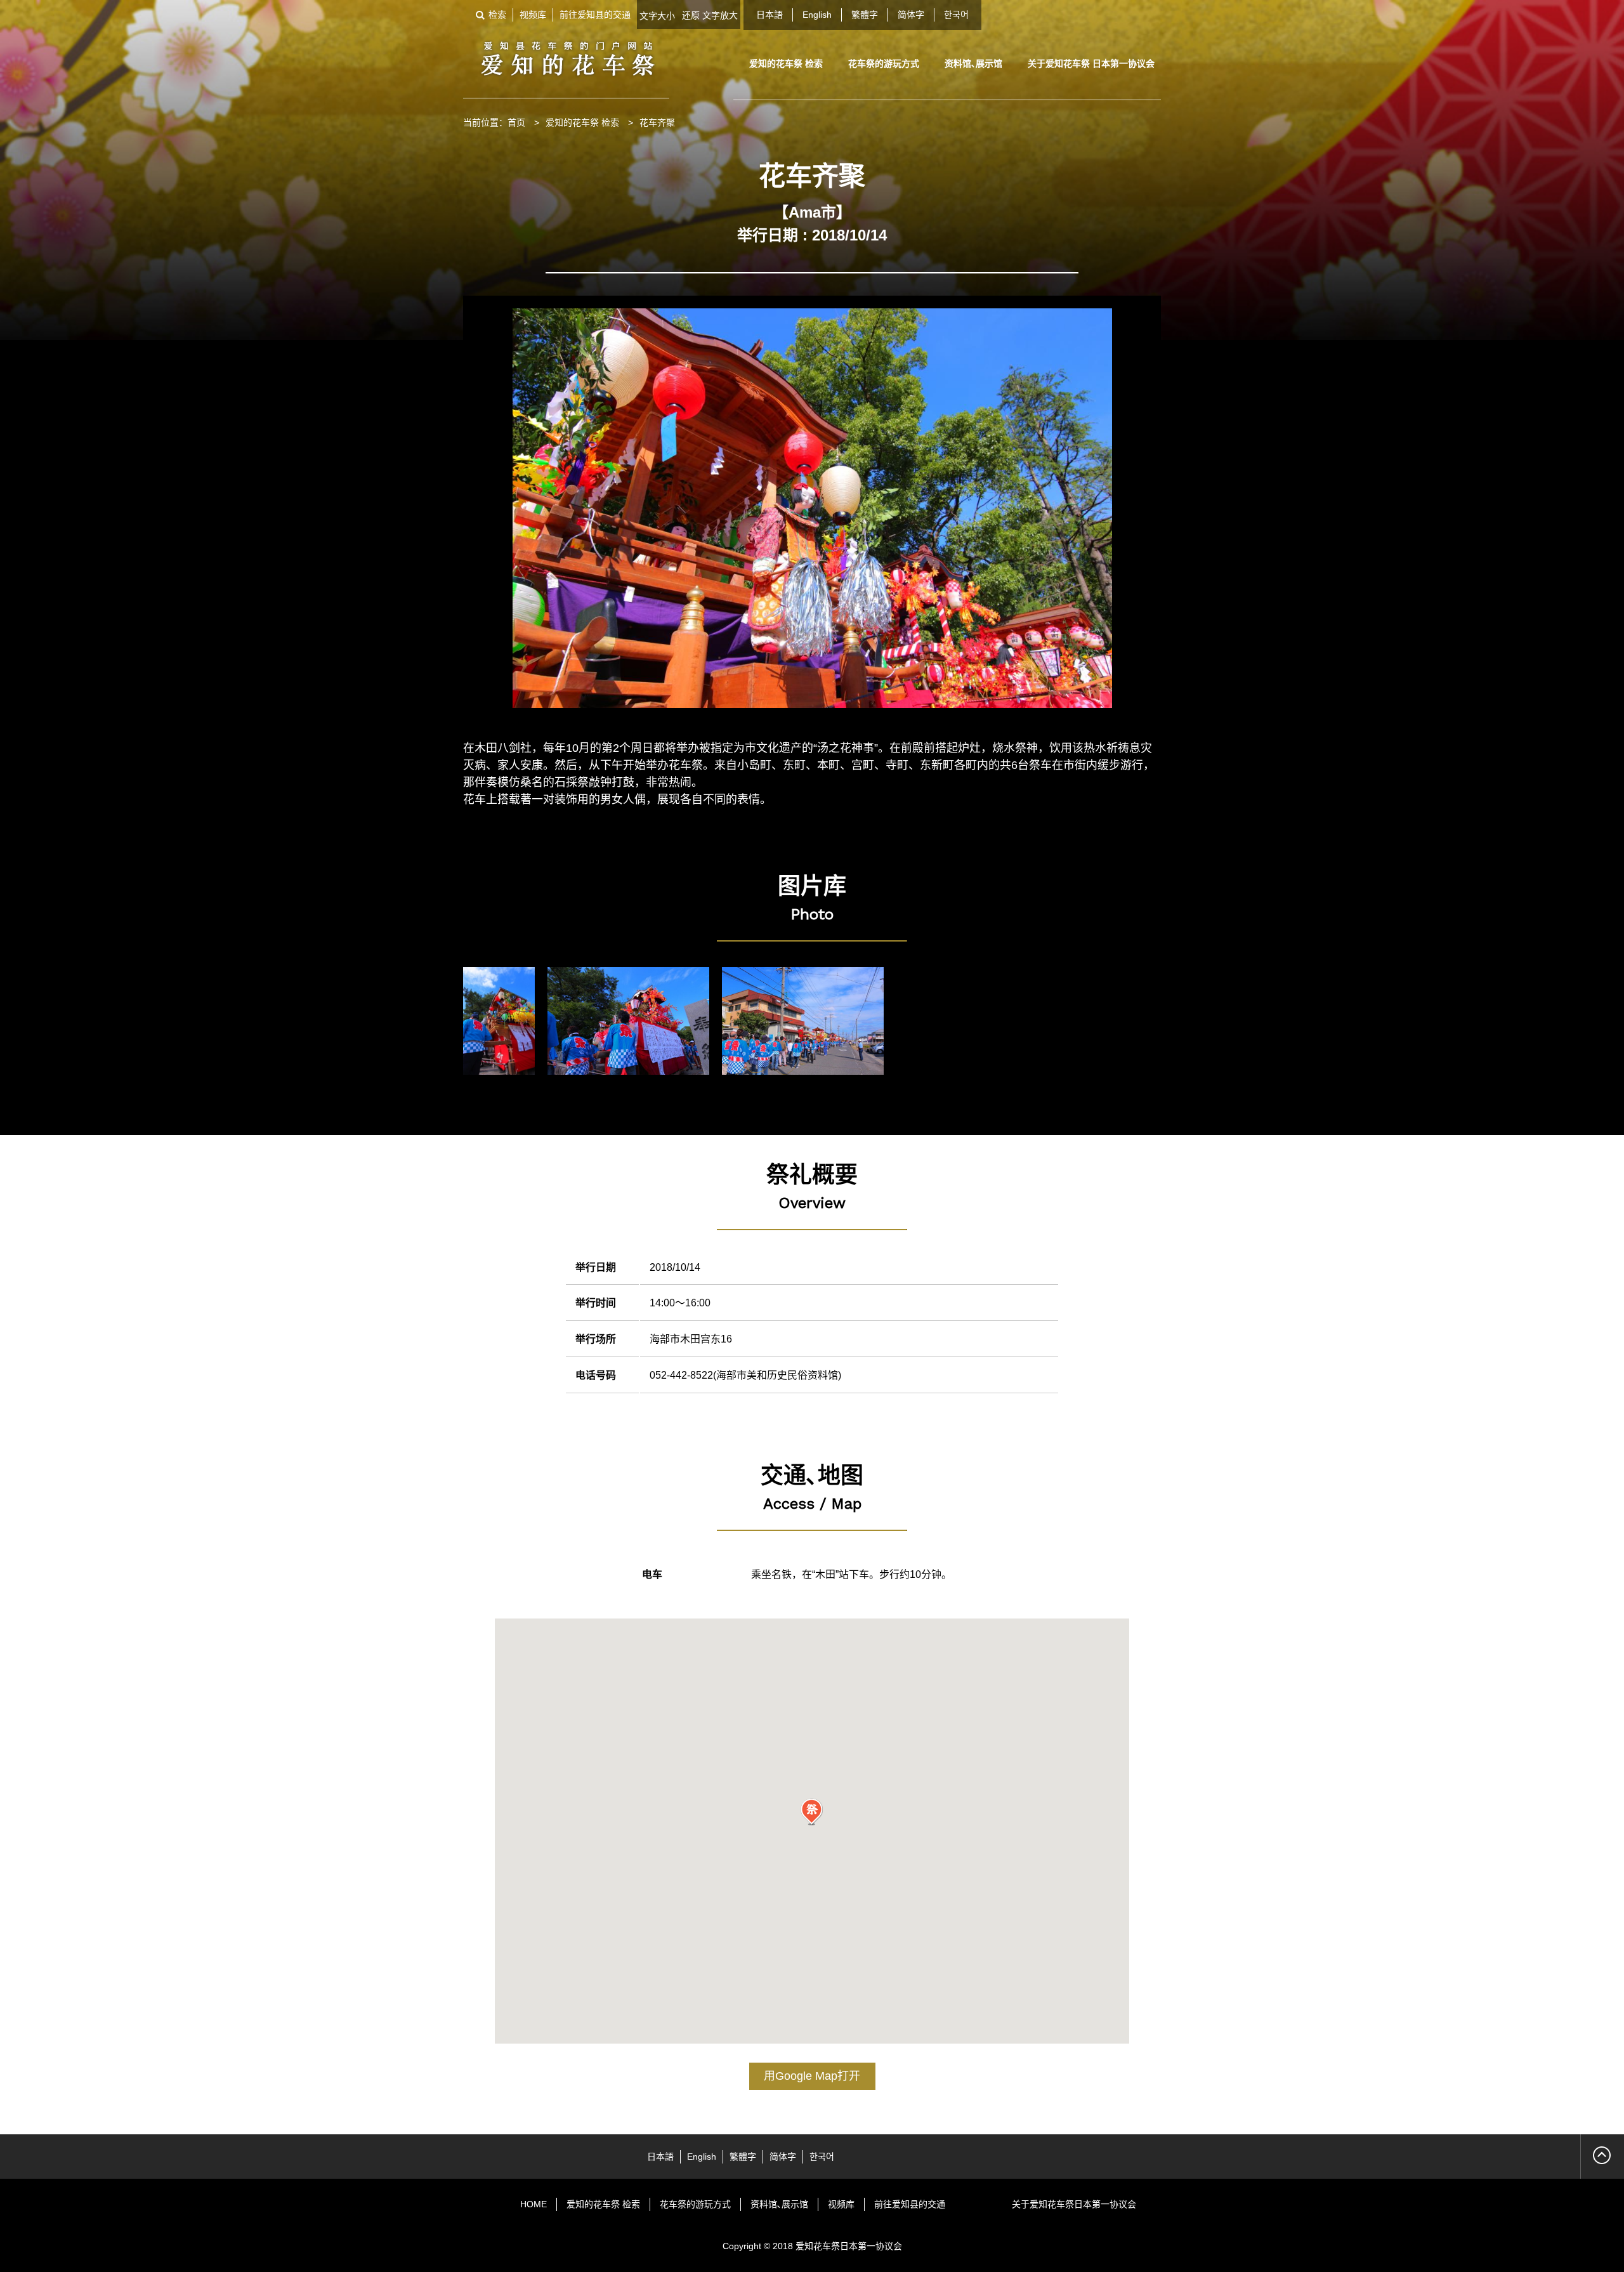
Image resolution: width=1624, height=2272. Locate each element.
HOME (534, 2204)
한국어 (956, 15)
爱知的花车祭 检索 (786, 63)
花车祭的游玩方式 (884, 63)
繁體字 (865, 15)
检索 (497, 15)
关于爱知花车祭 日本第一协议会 (1091, 63)
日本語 (769, 15)
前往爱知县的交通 (595, 15)
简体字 (911, 15)
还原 (691, 15)
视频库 (533, 15)
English (817, 15)
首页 (516, 122)
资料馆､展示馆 (973, 63)
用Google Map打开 (812, 2076)
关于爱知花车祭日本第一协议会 (1074, 2204)
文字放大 (720, 15)
